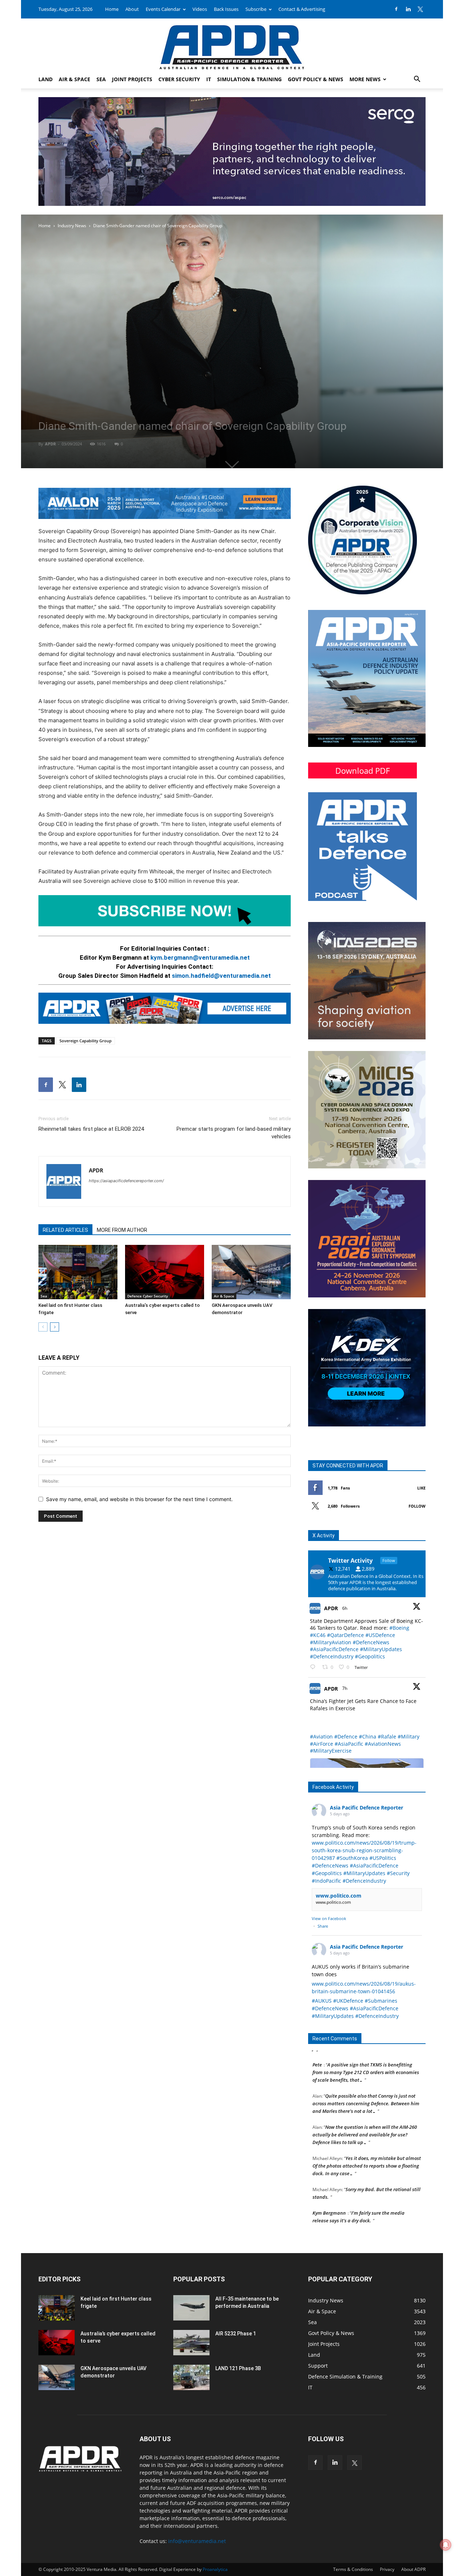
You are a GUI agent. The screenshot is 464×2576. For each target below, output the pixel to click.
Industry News (72, 226)
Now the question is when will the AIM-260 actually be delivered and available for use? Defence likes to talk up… (365, 2103)
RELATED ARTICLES (65, 1230)
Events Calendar (163, 9)
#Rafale (387, 1736)
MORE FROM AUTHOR (122, 1230)
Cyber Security (179, 79)
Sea (101, 79)
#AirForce (322, 1744)
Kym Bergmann (329, 2182)
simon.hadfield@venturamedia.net (221, 976)
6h (345, 1608)
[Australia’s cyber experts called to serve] (165, 1272)
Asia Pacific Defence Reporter (366, 1808)
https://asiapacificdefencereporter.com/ (126, 1181)
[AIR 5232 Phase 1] (191, 2343)
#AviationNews (383, 1744)
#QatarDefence (345, 1635)
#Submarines (381, 2001)
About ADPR (413, 2569)
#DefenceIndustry (332, 1656)
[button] (417, 80)
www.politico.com (339, 1896)
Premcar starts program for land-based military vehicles (234, 1133)
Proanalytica (215, 2569)
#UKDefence (348, 2001)
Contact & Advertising (302, 9)
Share (323, 1926)
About (132, 9)
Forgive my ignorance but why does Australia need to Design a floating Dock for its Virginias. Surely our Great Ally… (367, 2213)
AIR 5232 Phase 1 (236, 2334)
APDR (50, 444)
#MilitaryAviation (331, 1642)
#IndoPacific (326, 1881)
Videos (200, 9)
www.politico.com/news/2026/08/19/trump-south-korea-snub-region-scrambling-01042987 (364, 1850)
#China (368, 1736)
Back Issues (226, 9)
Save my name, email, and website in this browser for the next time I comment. (139, 1499)
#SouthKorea (352, 1858)
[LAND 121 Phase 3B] (191, 2377)
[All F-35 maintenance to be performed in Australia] (191, 2308)
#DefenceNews (371, 1642)
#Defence (346, 1736)
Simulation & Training (249, 79)
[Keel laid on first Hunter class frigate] (78, 1272)
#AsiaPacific (349, 1744)
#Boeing (399, 1628)
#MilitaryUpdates (381, 1649)
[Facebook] (396, 9)
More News (365, 79)
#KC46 (318, 1635)
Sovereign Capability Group (86, 1041)
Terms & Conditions (353, 2569)
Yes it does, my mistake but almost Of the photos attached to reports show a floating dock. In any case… (367, 2135)
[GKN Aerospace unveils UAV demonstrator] (251, 1272)
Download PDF (362, 770)
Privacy (387, 2569)
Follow (417, 1506)
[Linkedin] (408, 9)
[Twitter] (420, 9)
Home (112, 9)
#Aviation (321, 1736)
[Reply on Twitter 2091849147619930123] (314, 1667)
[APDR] (232, 44)
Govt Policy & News (316, 79)
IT (209, 79)
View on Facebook (329, 1918)
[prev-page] (43, 1327)
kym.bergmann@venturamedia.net (200, 957)
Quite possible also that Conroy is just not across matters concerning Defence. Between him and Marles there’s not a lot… (366, 2072)
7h (345, 1688)
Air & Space (74, 79)
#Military (409, 1736)
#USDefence (380, 1635)
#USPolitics (383, 1858)
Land (45, 79)
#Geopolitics (370, 1656)
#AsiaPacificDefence (334, 1649)
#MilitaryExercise (331, 1751)
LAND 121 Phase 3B (238, 2368)
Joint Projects (132, 79)
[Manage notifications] (446, 2545)
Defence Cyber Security (148, 1296)
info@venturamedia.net (197, 2541)
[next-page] (55, 1327)
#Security (398, 1873)
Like (421, 1488)
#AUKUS (322, 2001)
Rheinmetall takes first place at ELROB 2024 (91, 1129)
